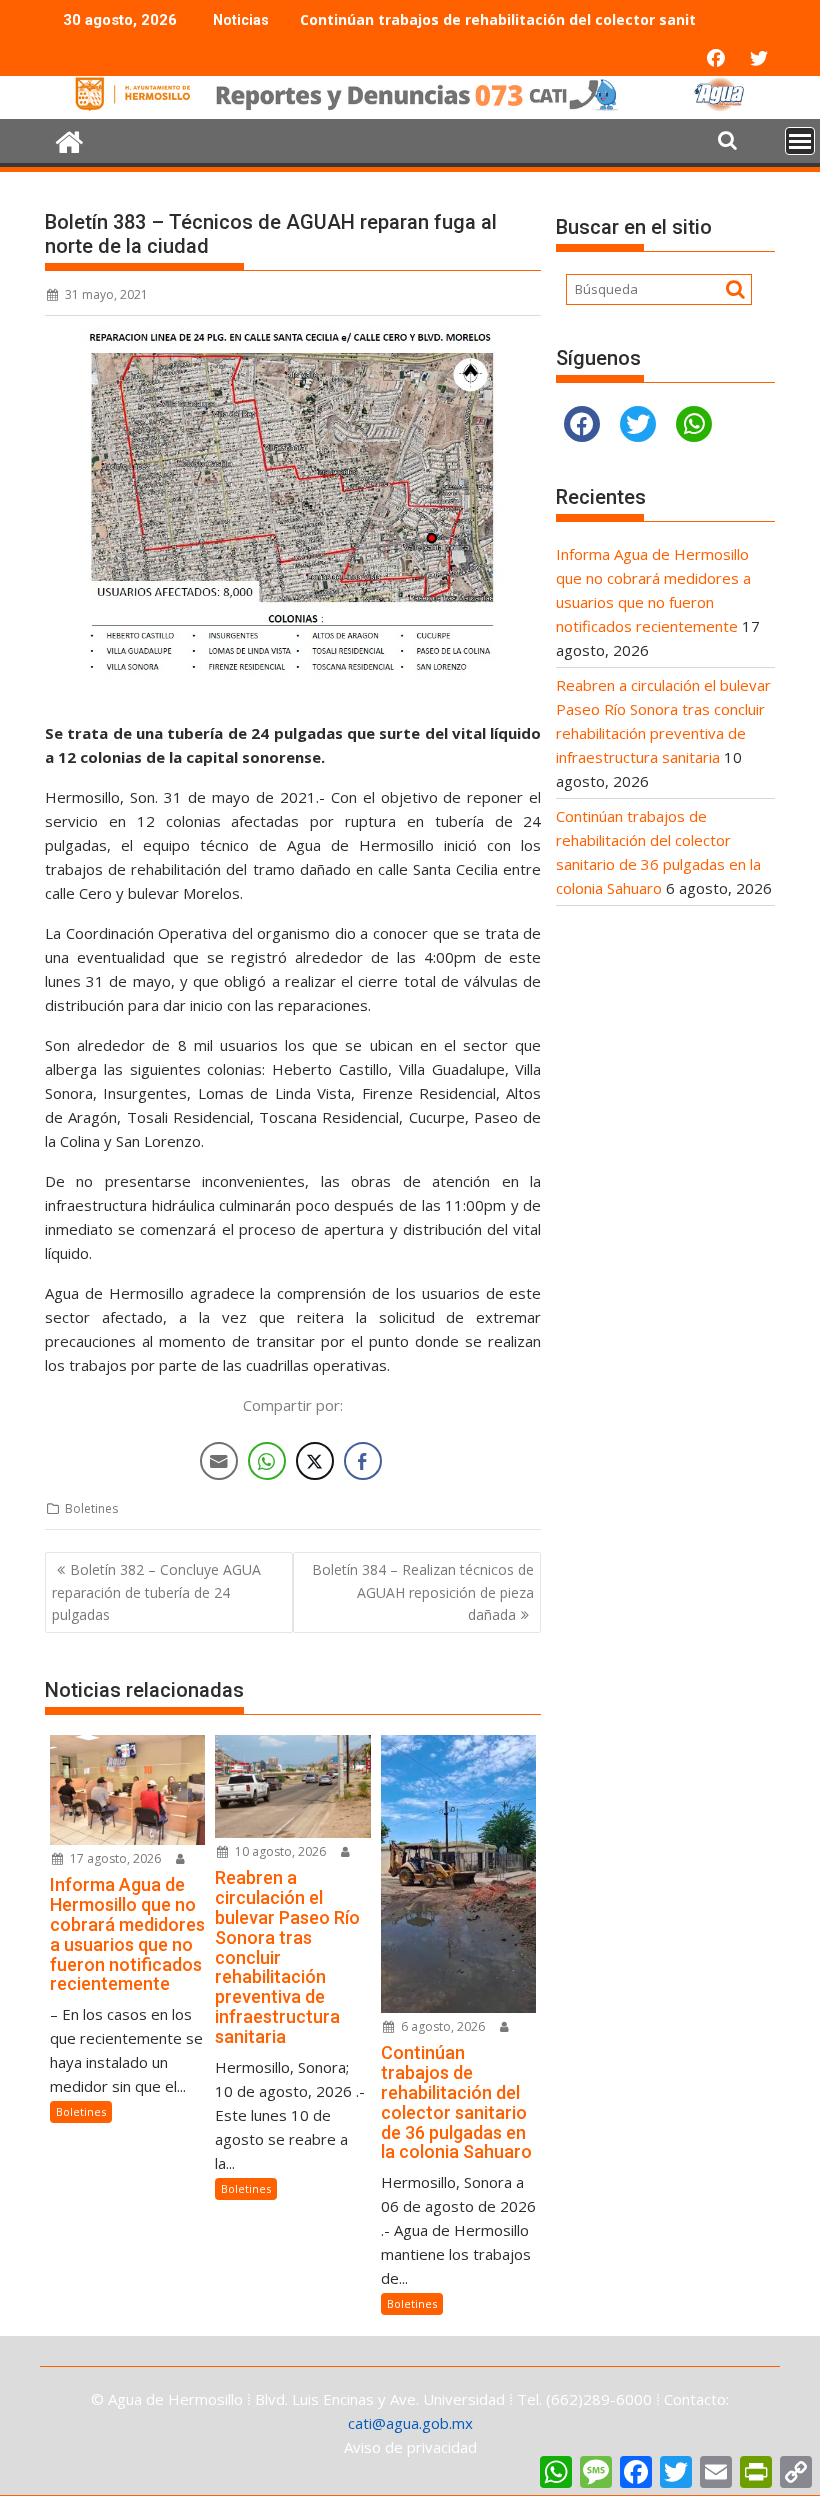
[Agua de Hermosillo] (410, 107)
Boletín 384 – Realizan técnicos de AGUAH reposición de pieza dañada (423, 1592)
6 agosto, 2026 (441, 2026)
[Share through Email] (219, 1461)
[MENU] (800, 141)
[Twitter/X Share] (315, 1461)
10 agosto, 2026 (279, 1851)
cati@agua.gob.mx (410, 2423)
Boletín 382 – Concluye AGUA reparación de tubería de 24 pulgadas (156, 1592)
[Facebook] (582, 424)
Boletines (91, 1508)
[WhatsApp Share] (267, 1461)
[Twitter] (638, 424)
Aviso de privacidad (410, 2447)
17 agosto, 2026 (114, 1858)
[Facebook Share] (363, 1461)
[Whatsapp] (694, 424)
